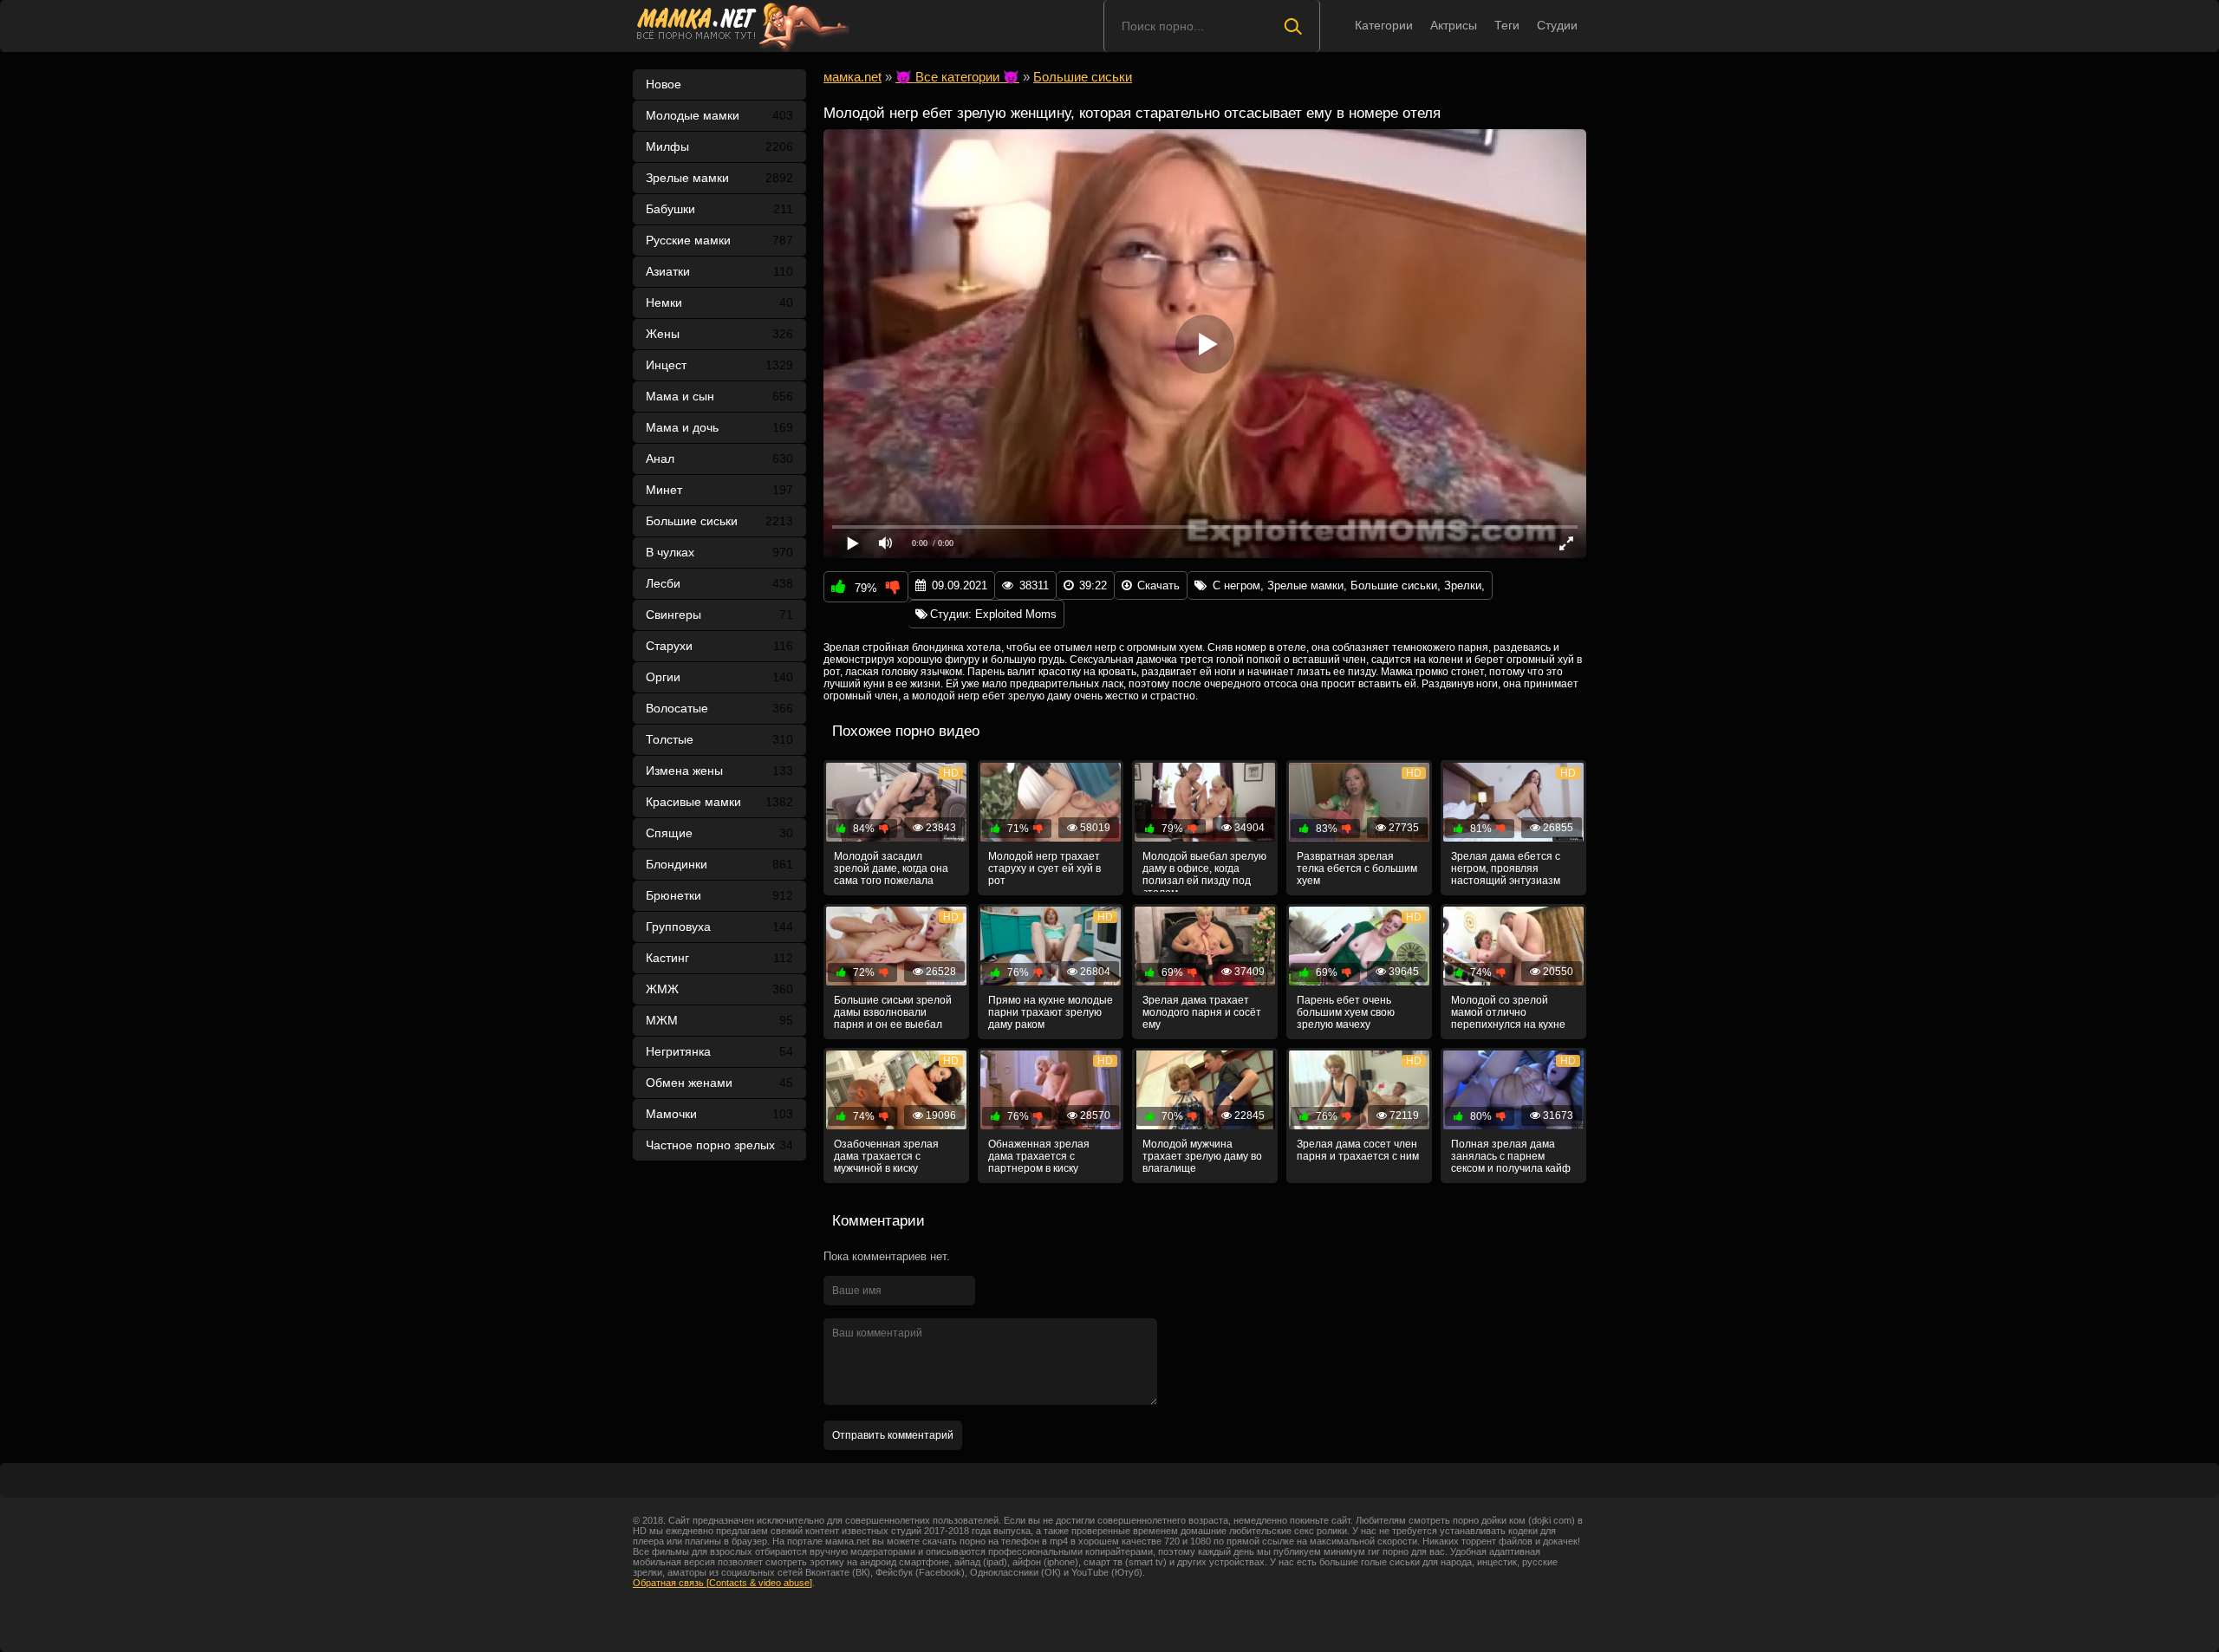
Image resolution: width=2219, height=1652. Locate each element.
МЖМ (719, 1020)
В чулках (719, 552)
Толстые (719, 739)
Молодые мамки (719, 115)
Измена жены (719, 771)
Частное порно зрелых (719, 1145)
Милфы (719, 146)
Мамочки (719, 1114)
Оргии (719, 677)
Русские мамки (719, 240)
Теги (1507, 25)
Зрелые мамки (719, 178)
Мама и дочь (719, 427)
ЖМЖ (719, 989)
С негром (1236, 585)
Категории (1384, 25)
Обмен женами (719, 1083)
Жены (719, 334)
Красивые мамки (719, 802)
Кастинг (719, 958)
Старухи (719, 646)
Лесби (719, 583)
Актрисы (1454, 25)
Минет (719, 490)
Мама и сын (719, 396)
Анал (719, 459)
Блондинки (719, 864)
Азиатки (719, 271)
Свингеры (719, 615)
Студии (1557, 25)
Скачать (1158, 585)
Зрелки (1463, 585)
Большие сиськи (719, 521)
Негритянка (719, 1051)
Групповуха (719, 927)
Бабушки (719, 209)
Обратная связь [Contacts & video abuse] (722, 1583)
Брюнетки (719, 895)
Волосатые (719, 708)
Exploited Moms (1016, 614)
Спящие (719, 833)
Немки (719, 302)
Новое (664, 84)
